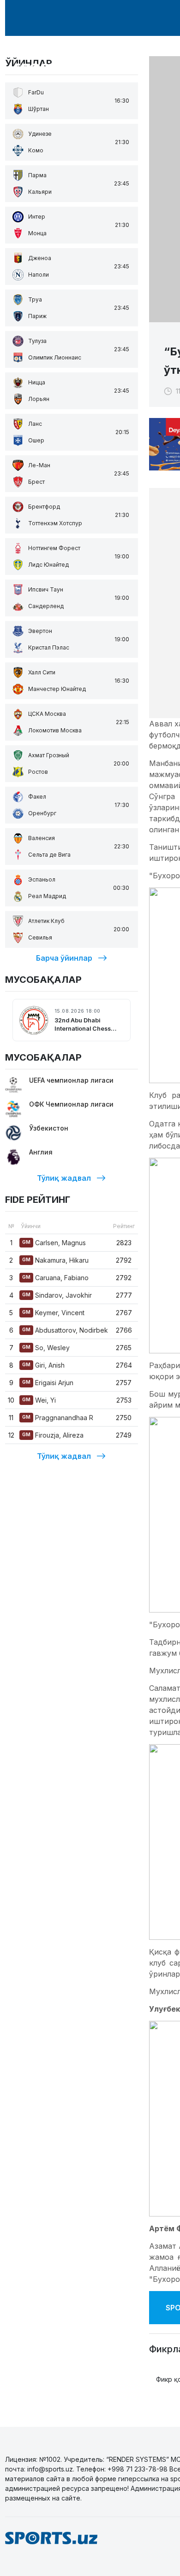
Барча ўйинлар (64, 958)
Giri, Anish (43, 1365)
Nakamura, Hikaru (55, 1260)
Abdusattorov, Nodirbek (65, 1330)
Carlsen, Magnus (54, 1243)
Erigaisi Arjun (48, 1383)
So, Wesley (46, 1348)
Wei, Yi (39, 1400)
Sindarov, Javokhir (57, 1295)
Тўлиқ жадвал (64, 1178)
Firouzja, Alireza (53, 1435)
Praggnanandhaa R (58, 1418)
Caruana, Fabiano (55, 1278)
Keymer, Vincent (53, 1313)
